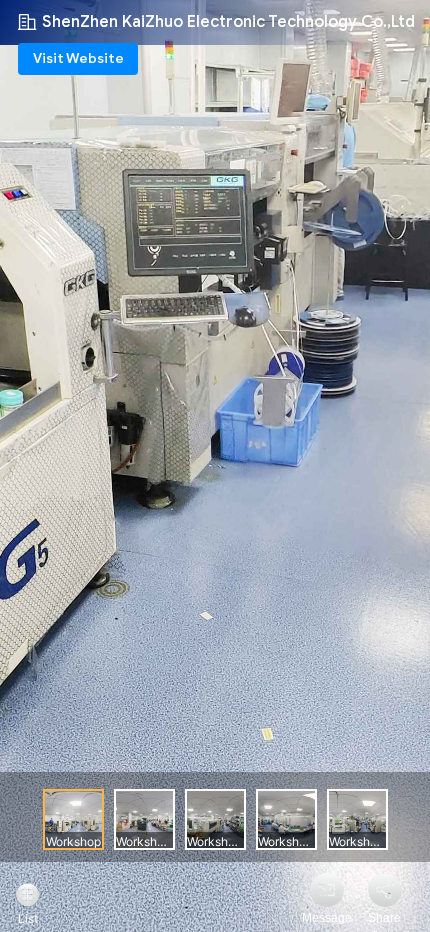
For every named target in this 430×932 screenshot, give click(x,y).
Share (384, 918)
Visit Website (78, 58)
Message (327, 918)
